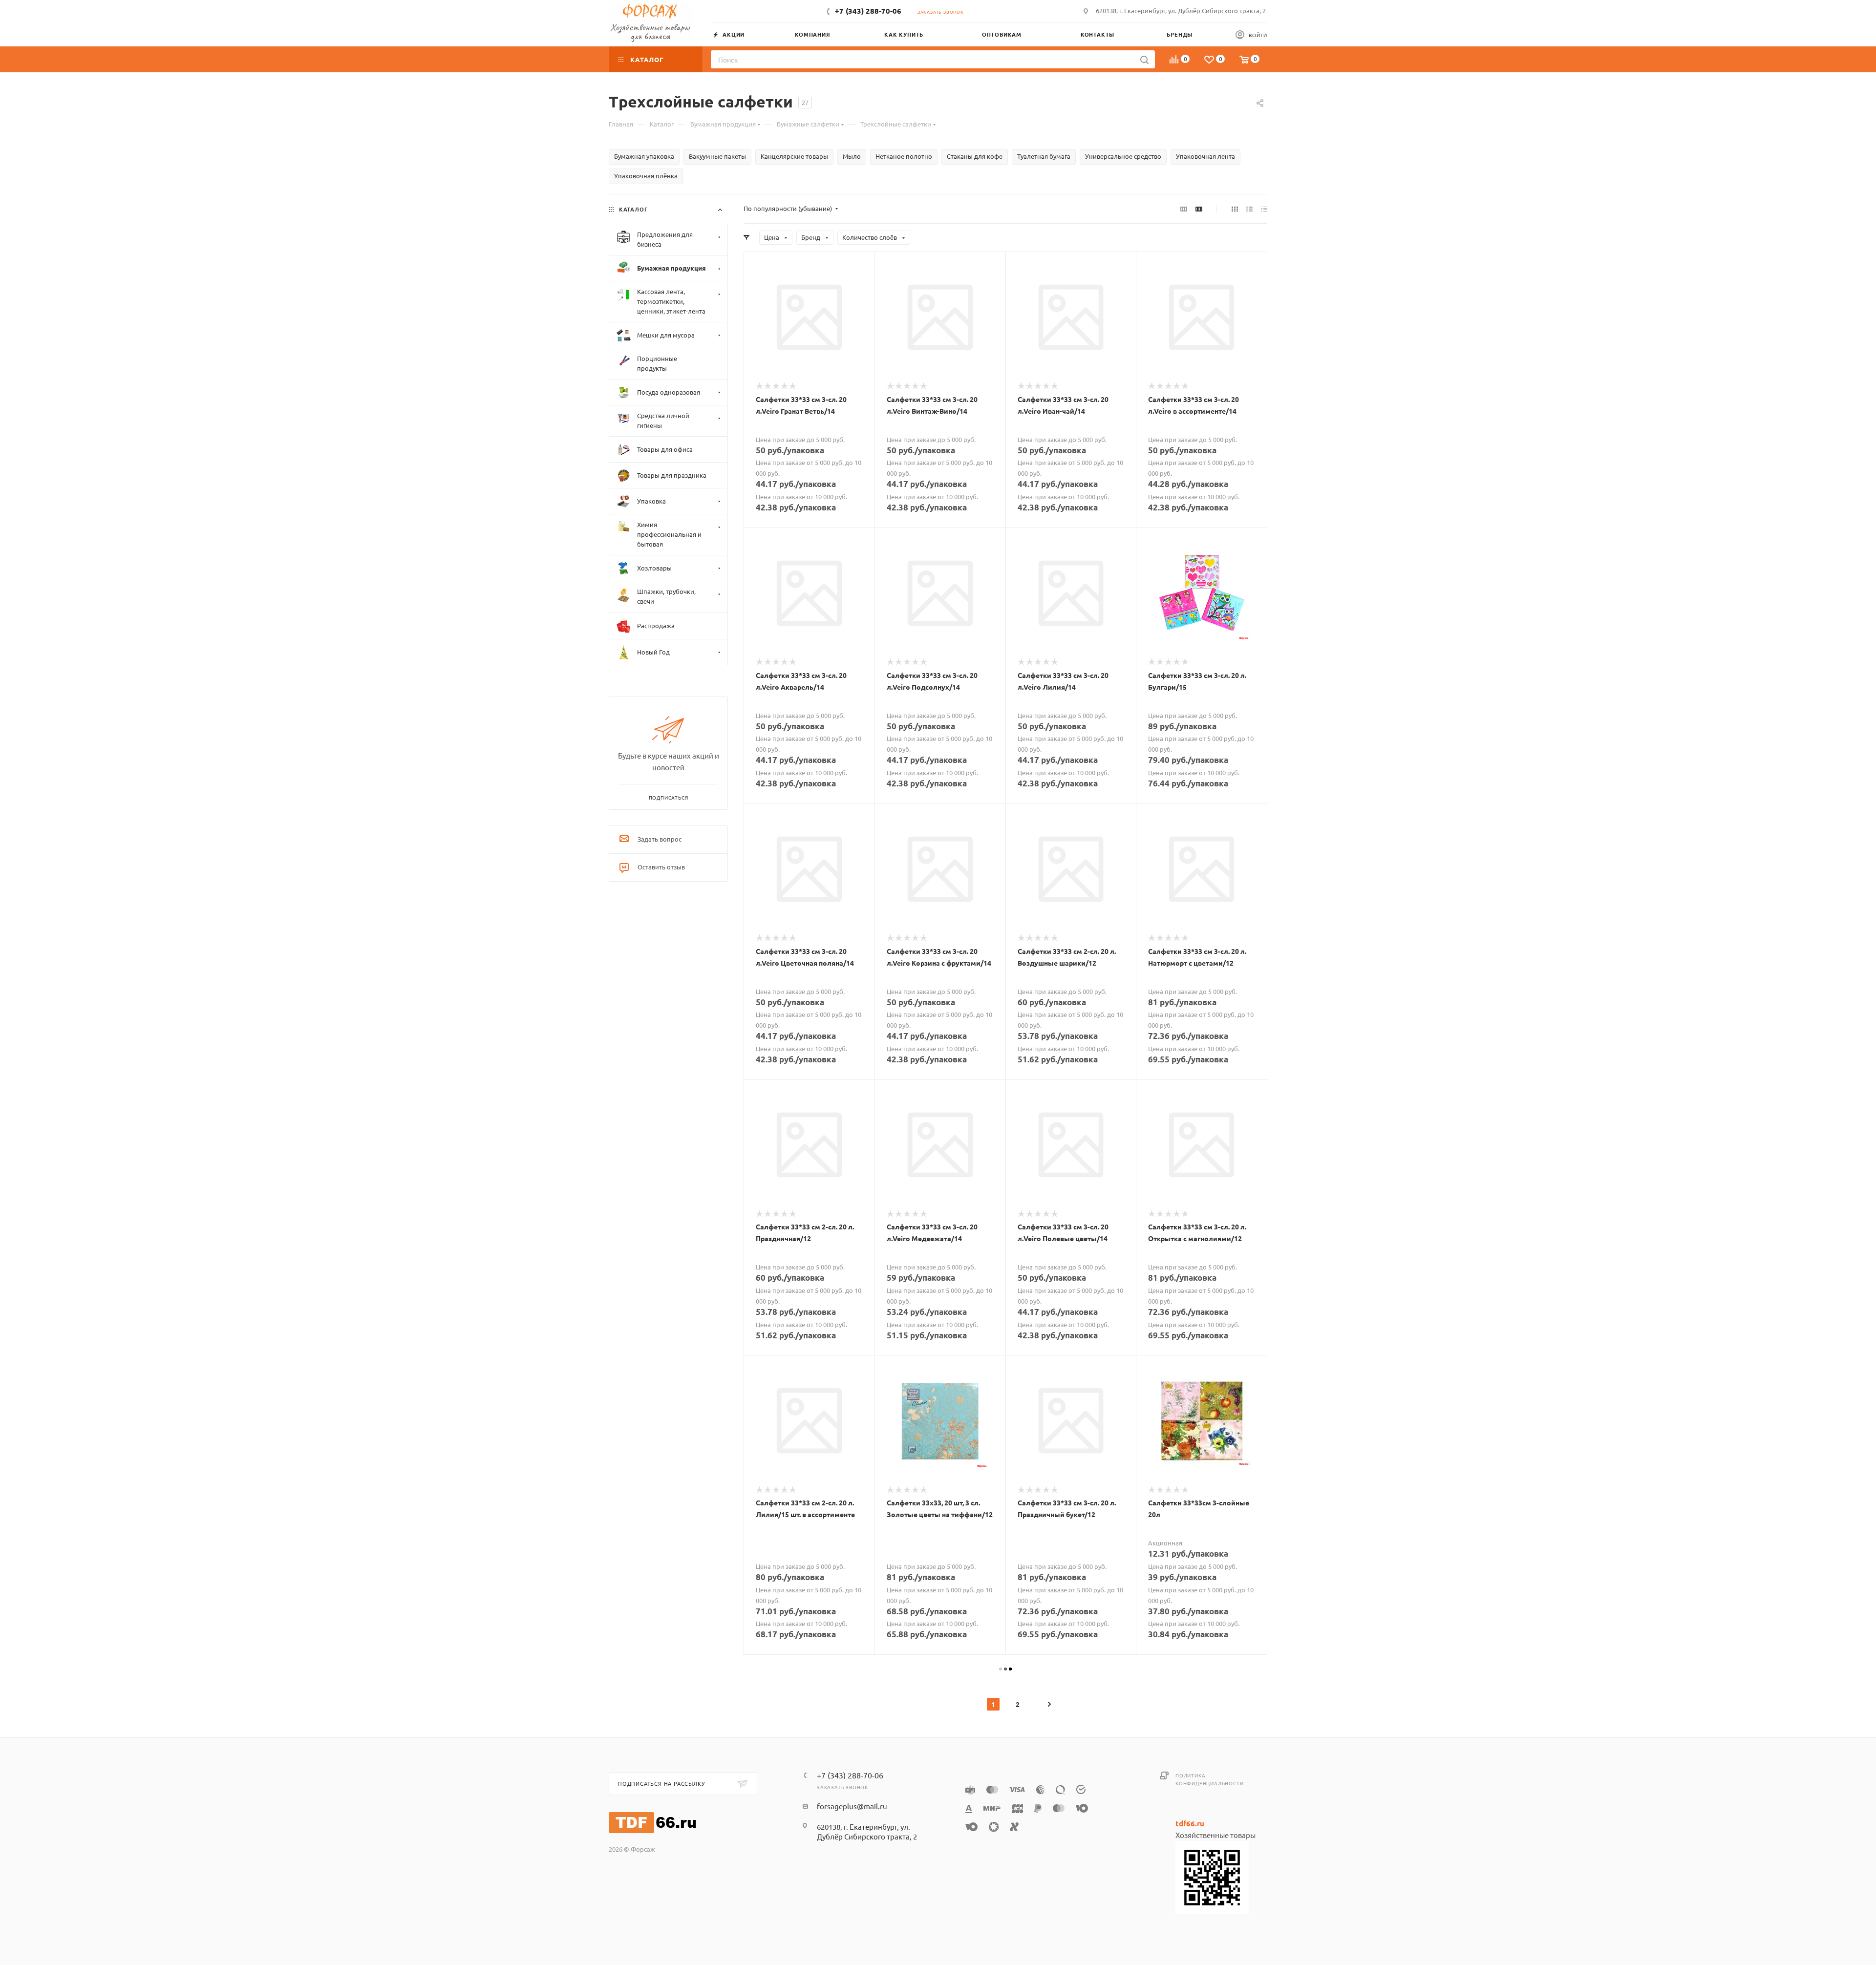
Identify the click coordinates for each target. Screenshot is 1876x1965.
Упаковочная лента (1205, 156)
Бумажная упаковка (644, 156)
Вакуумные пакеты (717, 156)
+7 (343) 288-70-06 (868, 11)
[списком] (1249, 209)
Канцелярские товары (794, 156)
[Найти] (1144, 59)
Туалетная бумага (1044, 156)
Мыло (852, 156)
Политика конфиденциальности (1209, 1779)
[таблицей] (1264, 209)
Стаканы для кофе (975, 156)
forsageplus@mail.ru (852, 1806)
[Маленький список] (1184, 209)
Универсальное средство (1123, 156)
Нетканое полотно (904, 156)
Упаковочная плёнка (646, 176)
